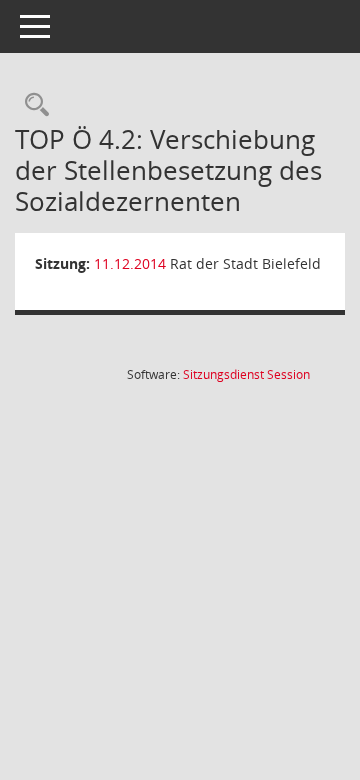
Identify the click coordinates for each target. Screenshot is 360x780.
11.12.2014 (130, 263)
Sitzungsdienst (246, 374)
